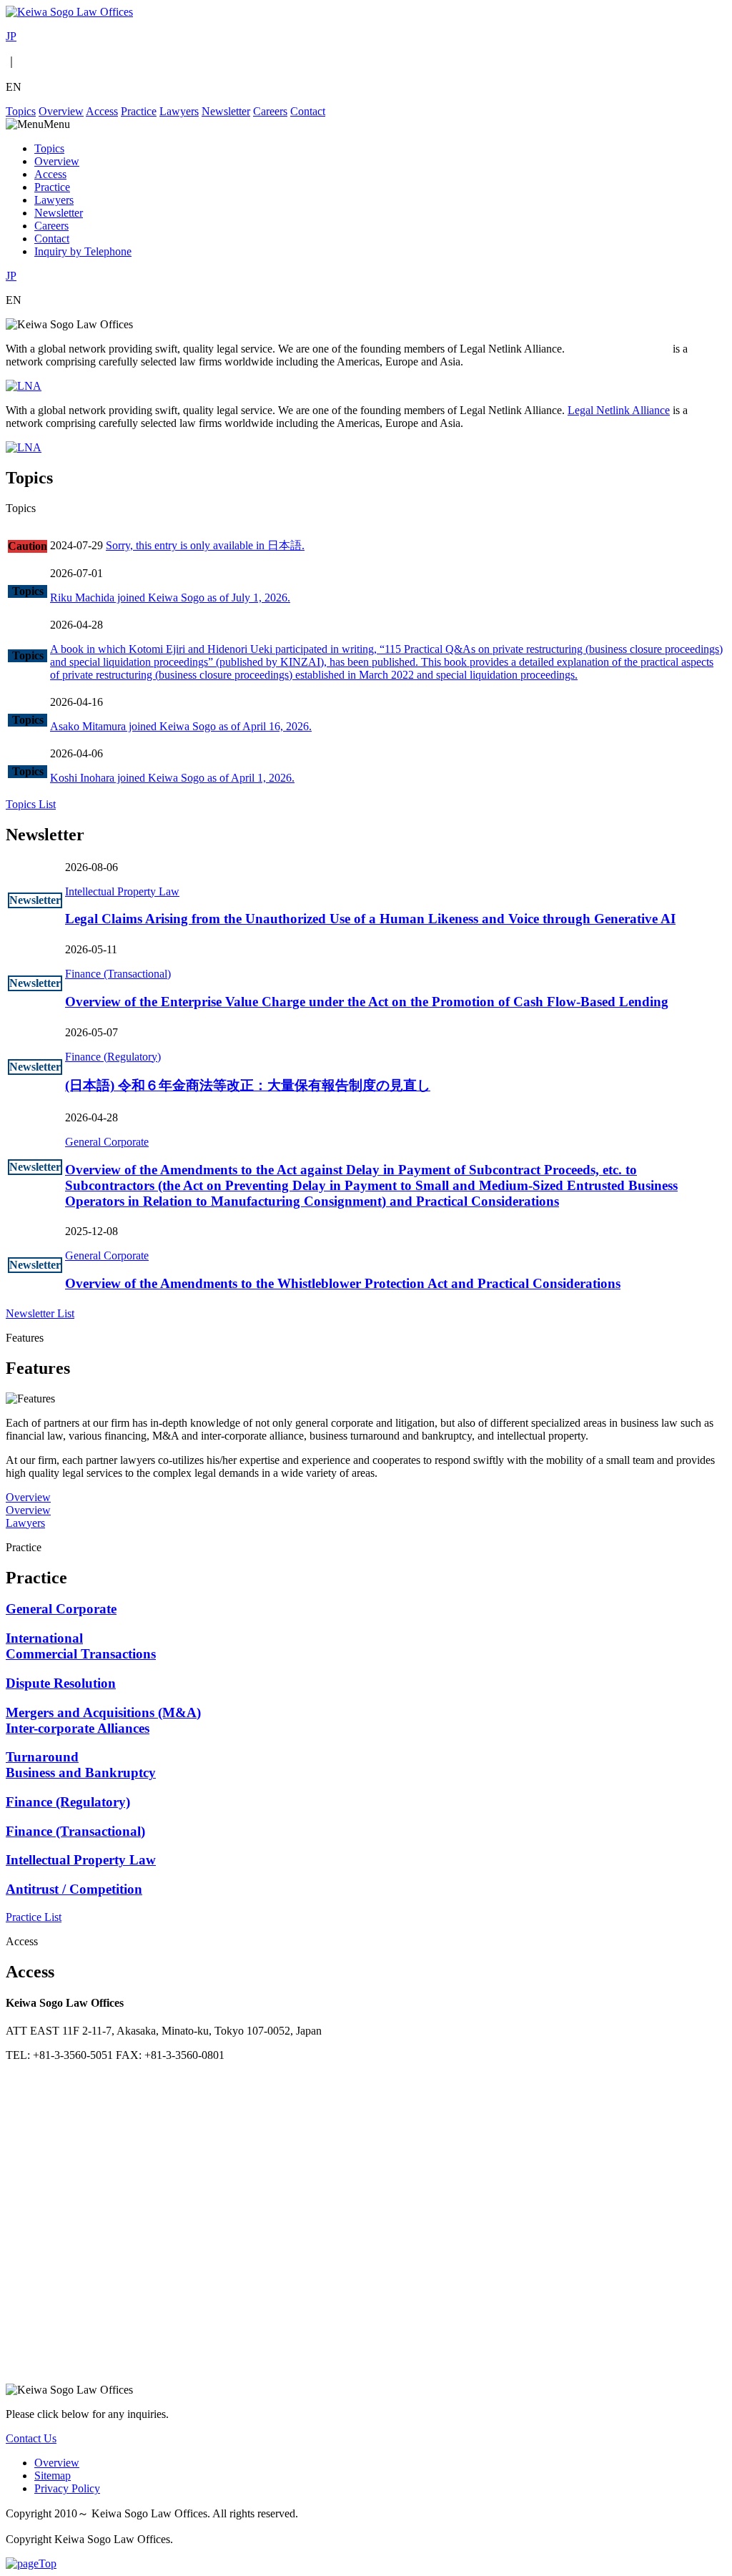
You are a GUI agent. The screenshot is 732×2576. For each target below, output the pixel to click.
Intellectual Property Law (122, 891)
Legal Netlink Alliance (619, 349)
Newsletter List (40, 1313)
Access (102, 111)
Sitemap (53, 2476)
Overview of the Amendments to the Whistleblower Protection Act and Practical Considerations (343, 1283)
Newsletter (226, 111)
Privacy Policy (67, 2488)
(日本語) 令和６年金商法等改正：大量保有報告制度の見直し (248, 1085)
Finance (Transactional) (118, 974)
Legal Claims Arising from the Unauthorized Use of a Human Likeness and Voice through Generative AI (370, 919)
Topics (21, 111)
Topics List (31, 804)
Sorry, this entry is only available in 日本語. (205, 545)
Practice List (34, 1917)
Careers (270, 111)
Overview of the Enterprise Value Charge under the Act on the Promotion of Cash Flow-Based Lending (367, 1002)
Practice (139, 111)
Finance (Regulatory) (113, 1057)
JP (11, 36)
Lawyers (179, 111)
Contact (308, 111)
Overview (61, 111)
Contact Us (31, 2438)
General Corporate (107, 1142)
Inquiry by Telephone (83, 251)
